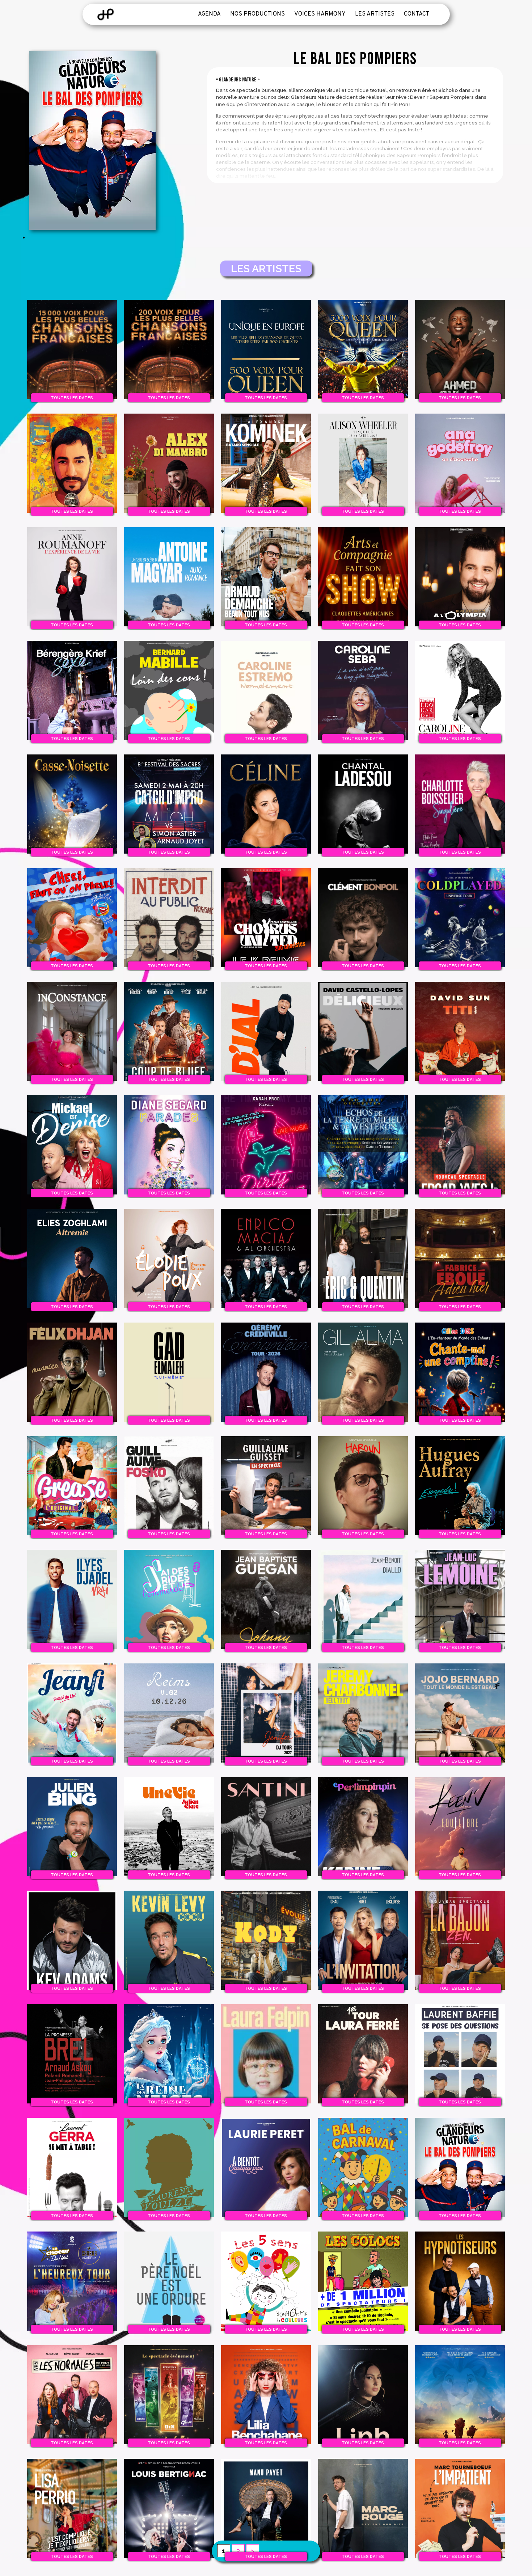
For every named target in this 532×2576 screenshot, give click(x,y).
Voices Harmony (320, 14)
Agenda (209, 14)
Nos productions (257, 14)
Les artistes (375, 14)
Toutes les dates (72, 398)
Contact (417, 14)
